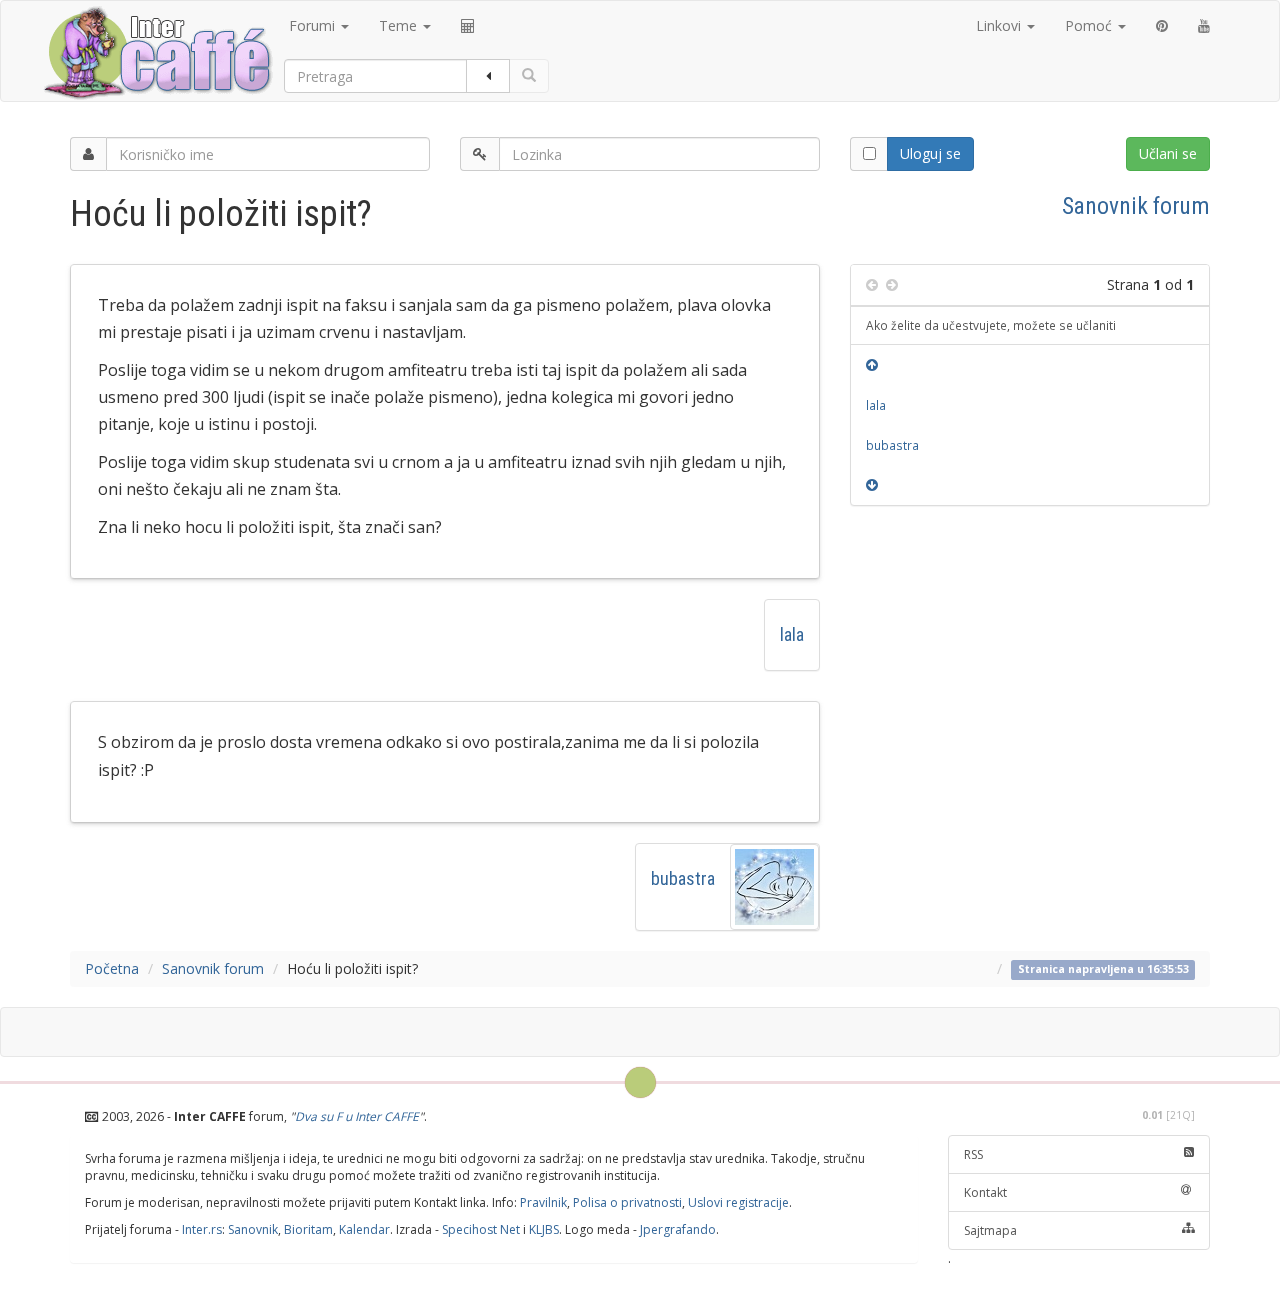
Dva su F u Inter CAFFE (357, 1116)
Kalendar (364, 1229)
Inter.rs (202, 1229)
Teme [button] (400, 25)
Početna (112, 968)
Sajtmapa (990, 1230)
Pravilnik (543, 1202)
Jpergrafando (678, 1229)
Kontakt (985, 1192)
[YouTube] (1204, 26)
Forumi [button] (314, 25)
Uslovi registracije (738, 1202)
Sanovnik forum (1136, 206)
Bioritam (308, 1229)
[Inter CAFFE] (157, 53)
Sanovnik (253, 1229)
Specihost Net (481, 1229)
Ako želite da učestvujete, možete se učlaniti (991, 325)
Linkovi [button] (1000, 25)
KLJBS (544, 1229)
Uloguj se (930, 153)
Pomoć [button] (1090, 25)
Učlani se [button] (1168, 153)
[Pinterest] (1162, 26)
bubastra (683, 878)
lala (792, 634)
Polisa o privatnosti (627, 1202)
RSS (973, 1154)
